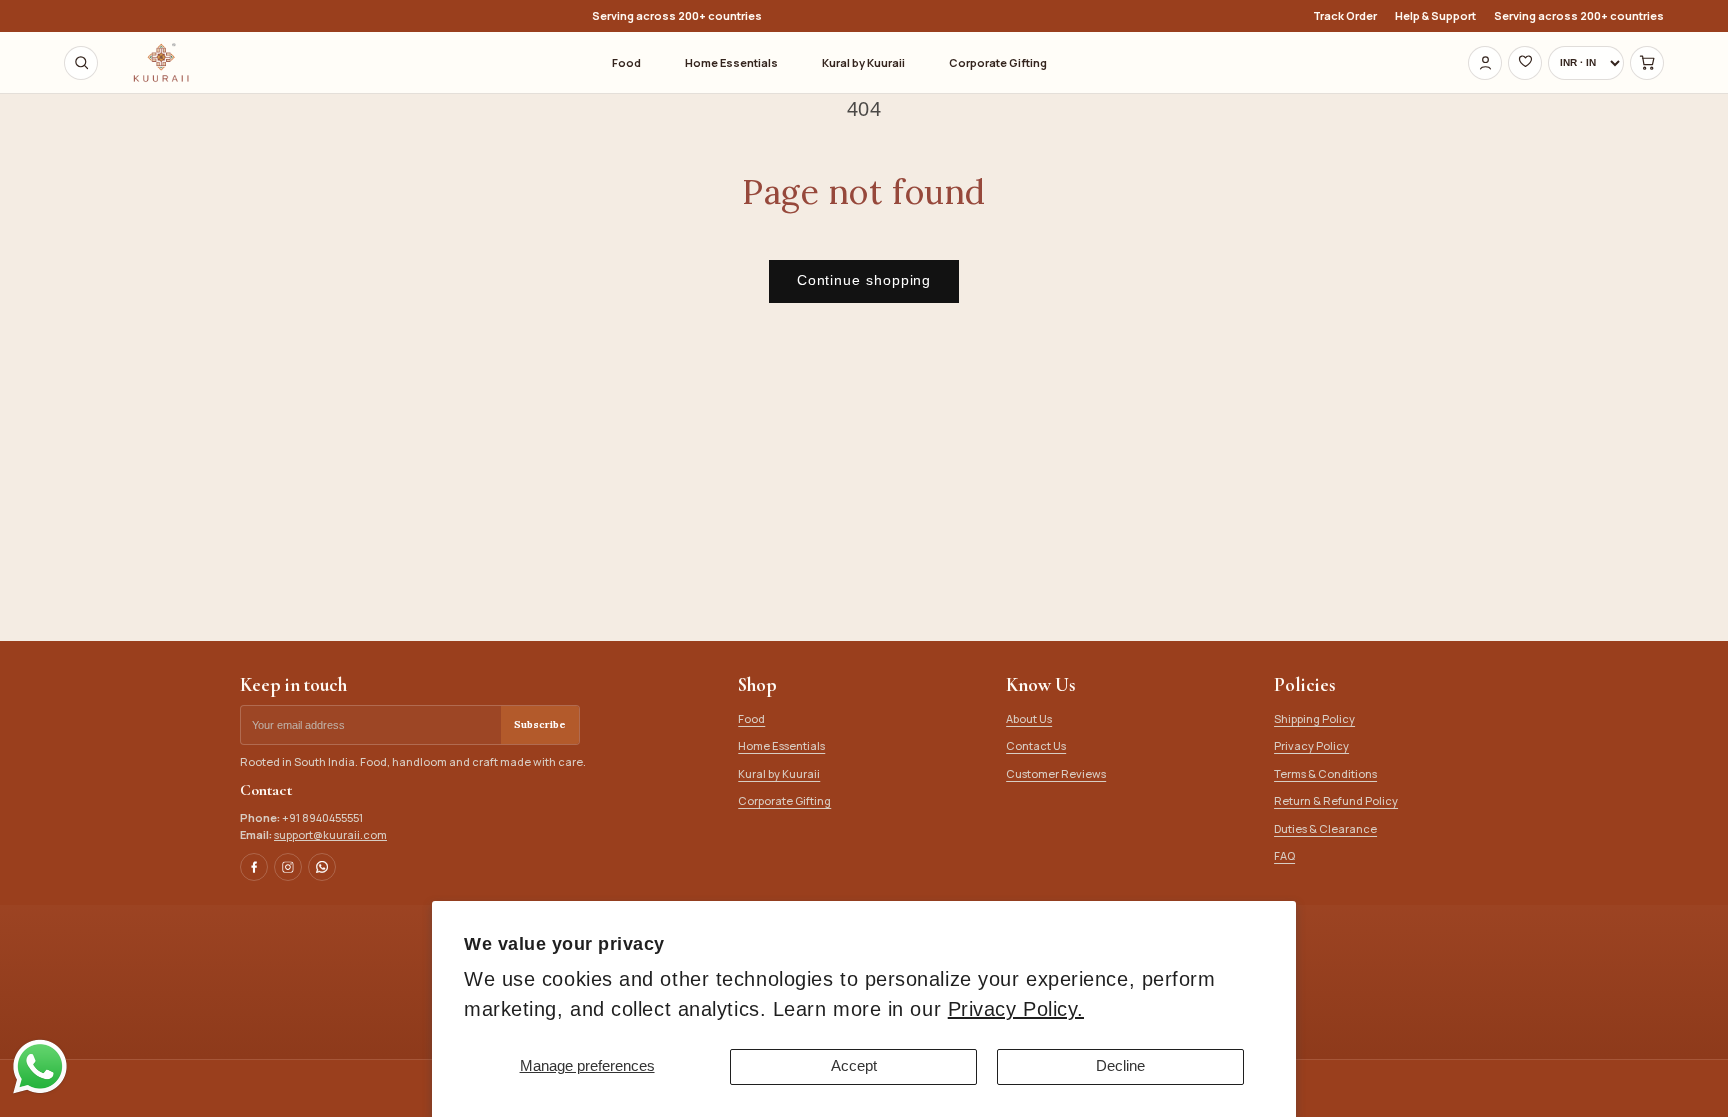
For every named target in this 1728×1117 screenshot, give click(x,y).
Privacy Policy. (1016, 1009)
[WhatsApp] (322, 867)
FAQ (1284, 855)
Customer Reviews (1056, 773)
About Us (1029, 718)
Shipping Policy (1314, 718)
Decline (1120, 1066)
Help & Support (1435, 16)
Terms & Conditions (1325, 773)
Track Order (1345, 16)
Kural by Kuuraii (863, 62)
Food (626, 62)
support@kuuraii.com (330, 834)
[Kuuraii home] (161, 63)
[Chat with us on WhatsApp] (40, 1092)
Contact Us (1036, 745)
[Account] (1485, 63)
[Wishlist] (1525, 63)
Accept (854, 1066)
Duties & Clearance (1325, 828)
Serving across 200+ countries (1579, 16)
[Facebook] (254, 867)
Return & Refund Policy (1336, 800)
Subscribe (540, 724)
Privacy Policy (1311, 745)
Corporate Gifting (998, 62)
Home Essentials (731, 62)
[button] (1647, 63)
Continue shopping (864, 280)
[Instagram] (288, 867)
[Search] (81, 63)
